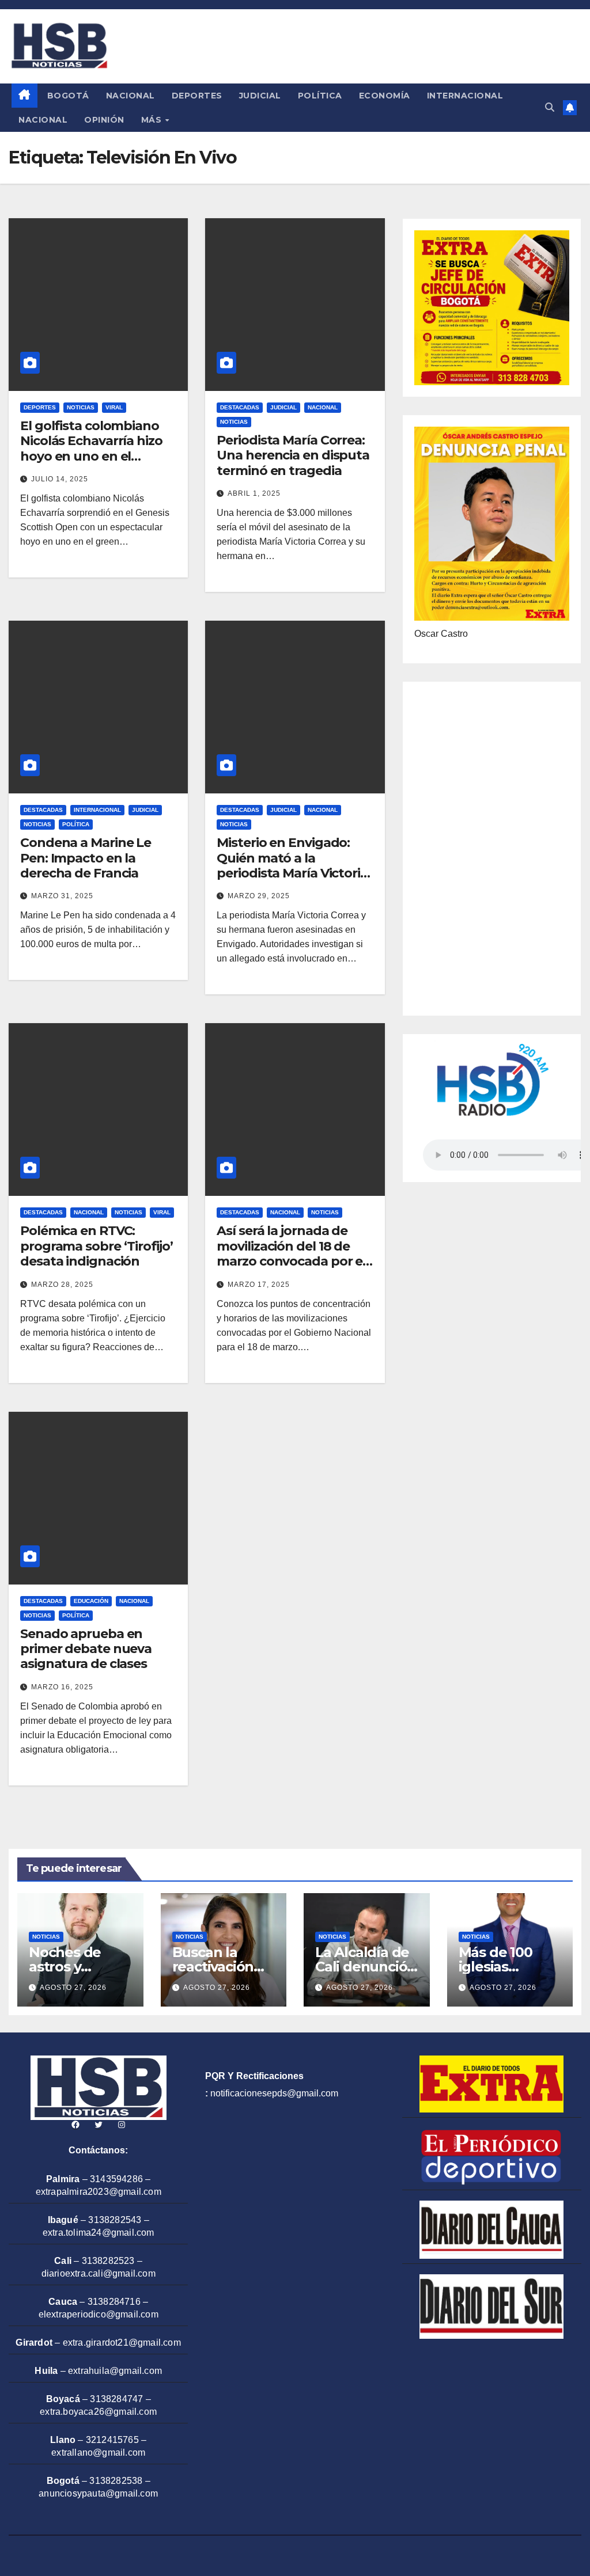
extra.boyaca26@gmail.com (98, 2412)
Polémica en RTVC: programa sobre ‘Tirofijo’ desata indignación (97, 1246)
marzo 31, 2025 (62, 896)
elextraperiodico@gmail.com (99, 2314)
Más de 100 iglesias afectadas (496, 1967)
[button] (550, 107)
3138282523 (108, 2261)
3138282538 (116, 2481)
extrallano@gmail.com (98, 2452)
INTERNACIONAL (465, 96)
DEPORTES (197, 96)
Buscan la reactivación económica (213, 1967)
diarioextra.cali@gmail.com (99, 2273)
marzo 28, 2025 (62, 1285)
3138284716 (114, 2302)
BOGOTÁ (68, 96)
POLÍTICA (320, 96)
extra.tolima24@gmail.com (99, 2233)
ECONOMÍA (385, 96)
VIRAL (114, 407)
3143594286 (116, 2179)
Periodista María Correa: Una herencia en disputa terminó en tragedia (293, 455)
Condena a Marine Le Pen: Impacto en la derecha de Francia (86, 858)
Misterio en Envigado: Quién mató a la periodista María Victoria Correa (292, 865)
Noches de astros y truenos (65, 1967)
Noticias (81, 407)
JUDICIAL (260, 96)
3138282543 (115, 2220)
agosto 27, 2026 (73, 1988)
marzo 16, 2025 (62, 1687)
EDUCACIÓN (91, 1601)
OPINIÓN (104, 120)
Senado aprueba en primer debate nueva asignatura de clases (86, 1649)
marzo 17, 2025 (259, 1285)
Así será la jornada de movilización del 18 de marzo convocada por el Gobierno (291, 1253)
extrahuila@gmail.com (115, 2371)
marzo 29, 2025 (259, 896)
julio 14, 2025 (60, 479)
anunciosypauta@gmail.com (98, 2493)
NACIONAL (131, 96)
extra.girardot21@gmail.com (122, 2343)
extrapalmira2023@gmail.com (99, 2192)
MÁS (153, 120)
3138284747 (116, 2399)
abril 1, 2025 (254, 493)
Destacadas (240, 407)
